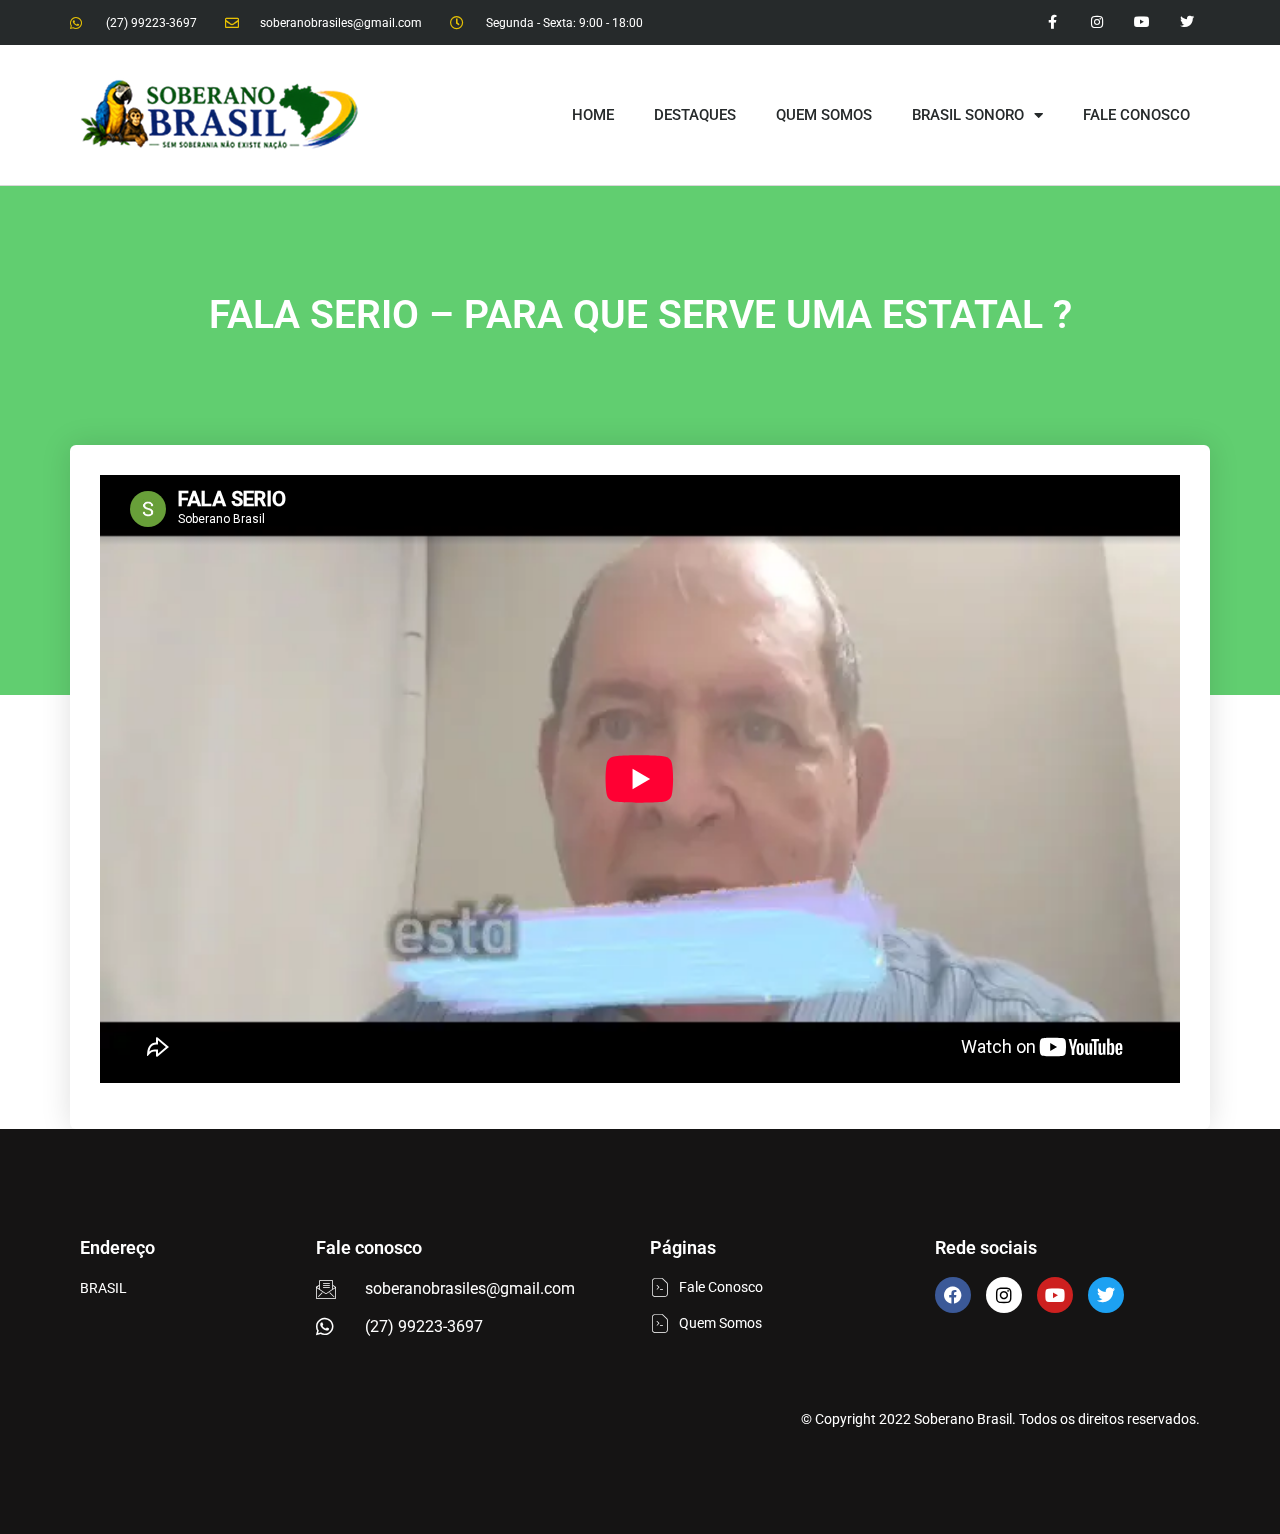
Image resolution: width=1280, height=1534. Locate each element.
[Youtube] (1141, 22)
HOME (593, 115)
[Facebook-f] (1052, 22)
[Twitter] (1186, 22)
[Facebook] (953, 1295)
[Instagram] (1097, 22)
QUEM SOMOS (824, 115)
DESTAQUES (695, 115)
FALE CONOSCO (1136, 115)
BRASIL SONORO (968, 115)
